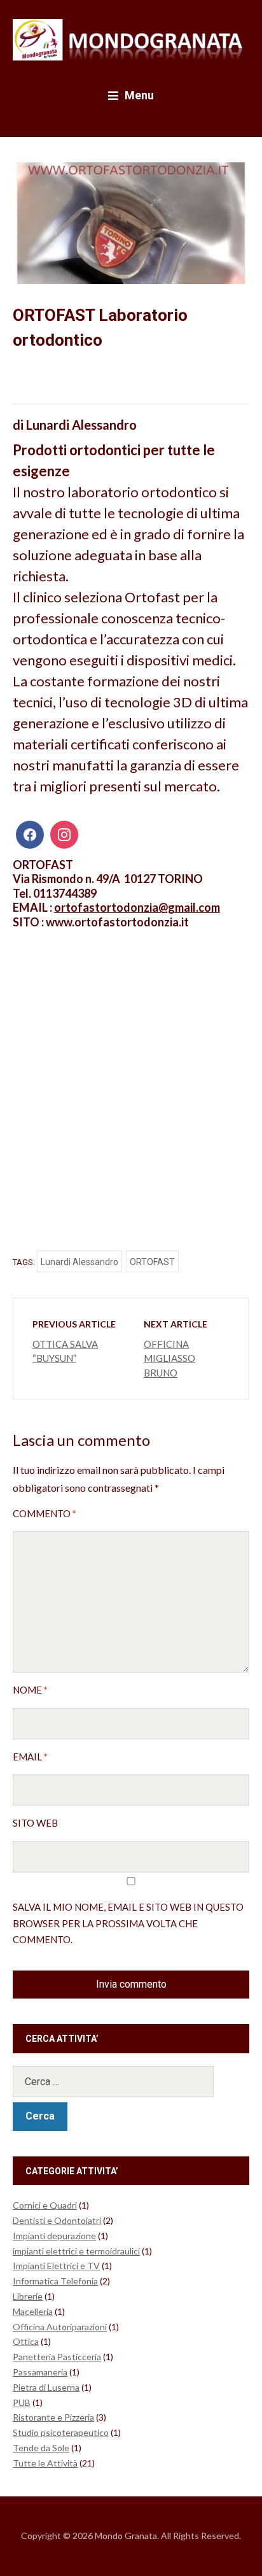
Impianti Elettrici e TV (56, 2266)
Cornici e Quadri (45, 2205)
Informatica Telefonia (55, 2281)
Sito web (35, 1823)
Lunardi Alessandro (79, 1262)
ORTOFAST (152, 1262)
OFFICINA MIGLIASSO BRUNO (169, 1358)
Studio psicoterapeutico (61, 2432)
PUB (22, 2403)
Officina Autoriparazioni (60, 2327)
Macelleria (33, 2311)
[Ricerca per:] (131, 2082)
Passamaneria (40, 2372)
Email (30, 1757)
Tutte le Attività (45, 2463)
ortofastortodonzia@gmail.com (137, 907)
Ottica (26, 2341)
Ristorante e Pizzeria (53, 2417)
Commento (45, 1513)
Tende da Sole (41, 2448)
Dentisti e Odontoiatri (57, 2220)
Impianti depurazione (54, 2236)
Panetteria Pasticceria (57, 2357)
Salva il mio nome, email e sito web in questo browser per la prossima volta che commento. (128, 1923)
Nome (30, 1690)
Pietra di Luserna (46, 2387)
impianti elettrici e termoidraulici (76, 2251)
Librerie (28, 2296)
